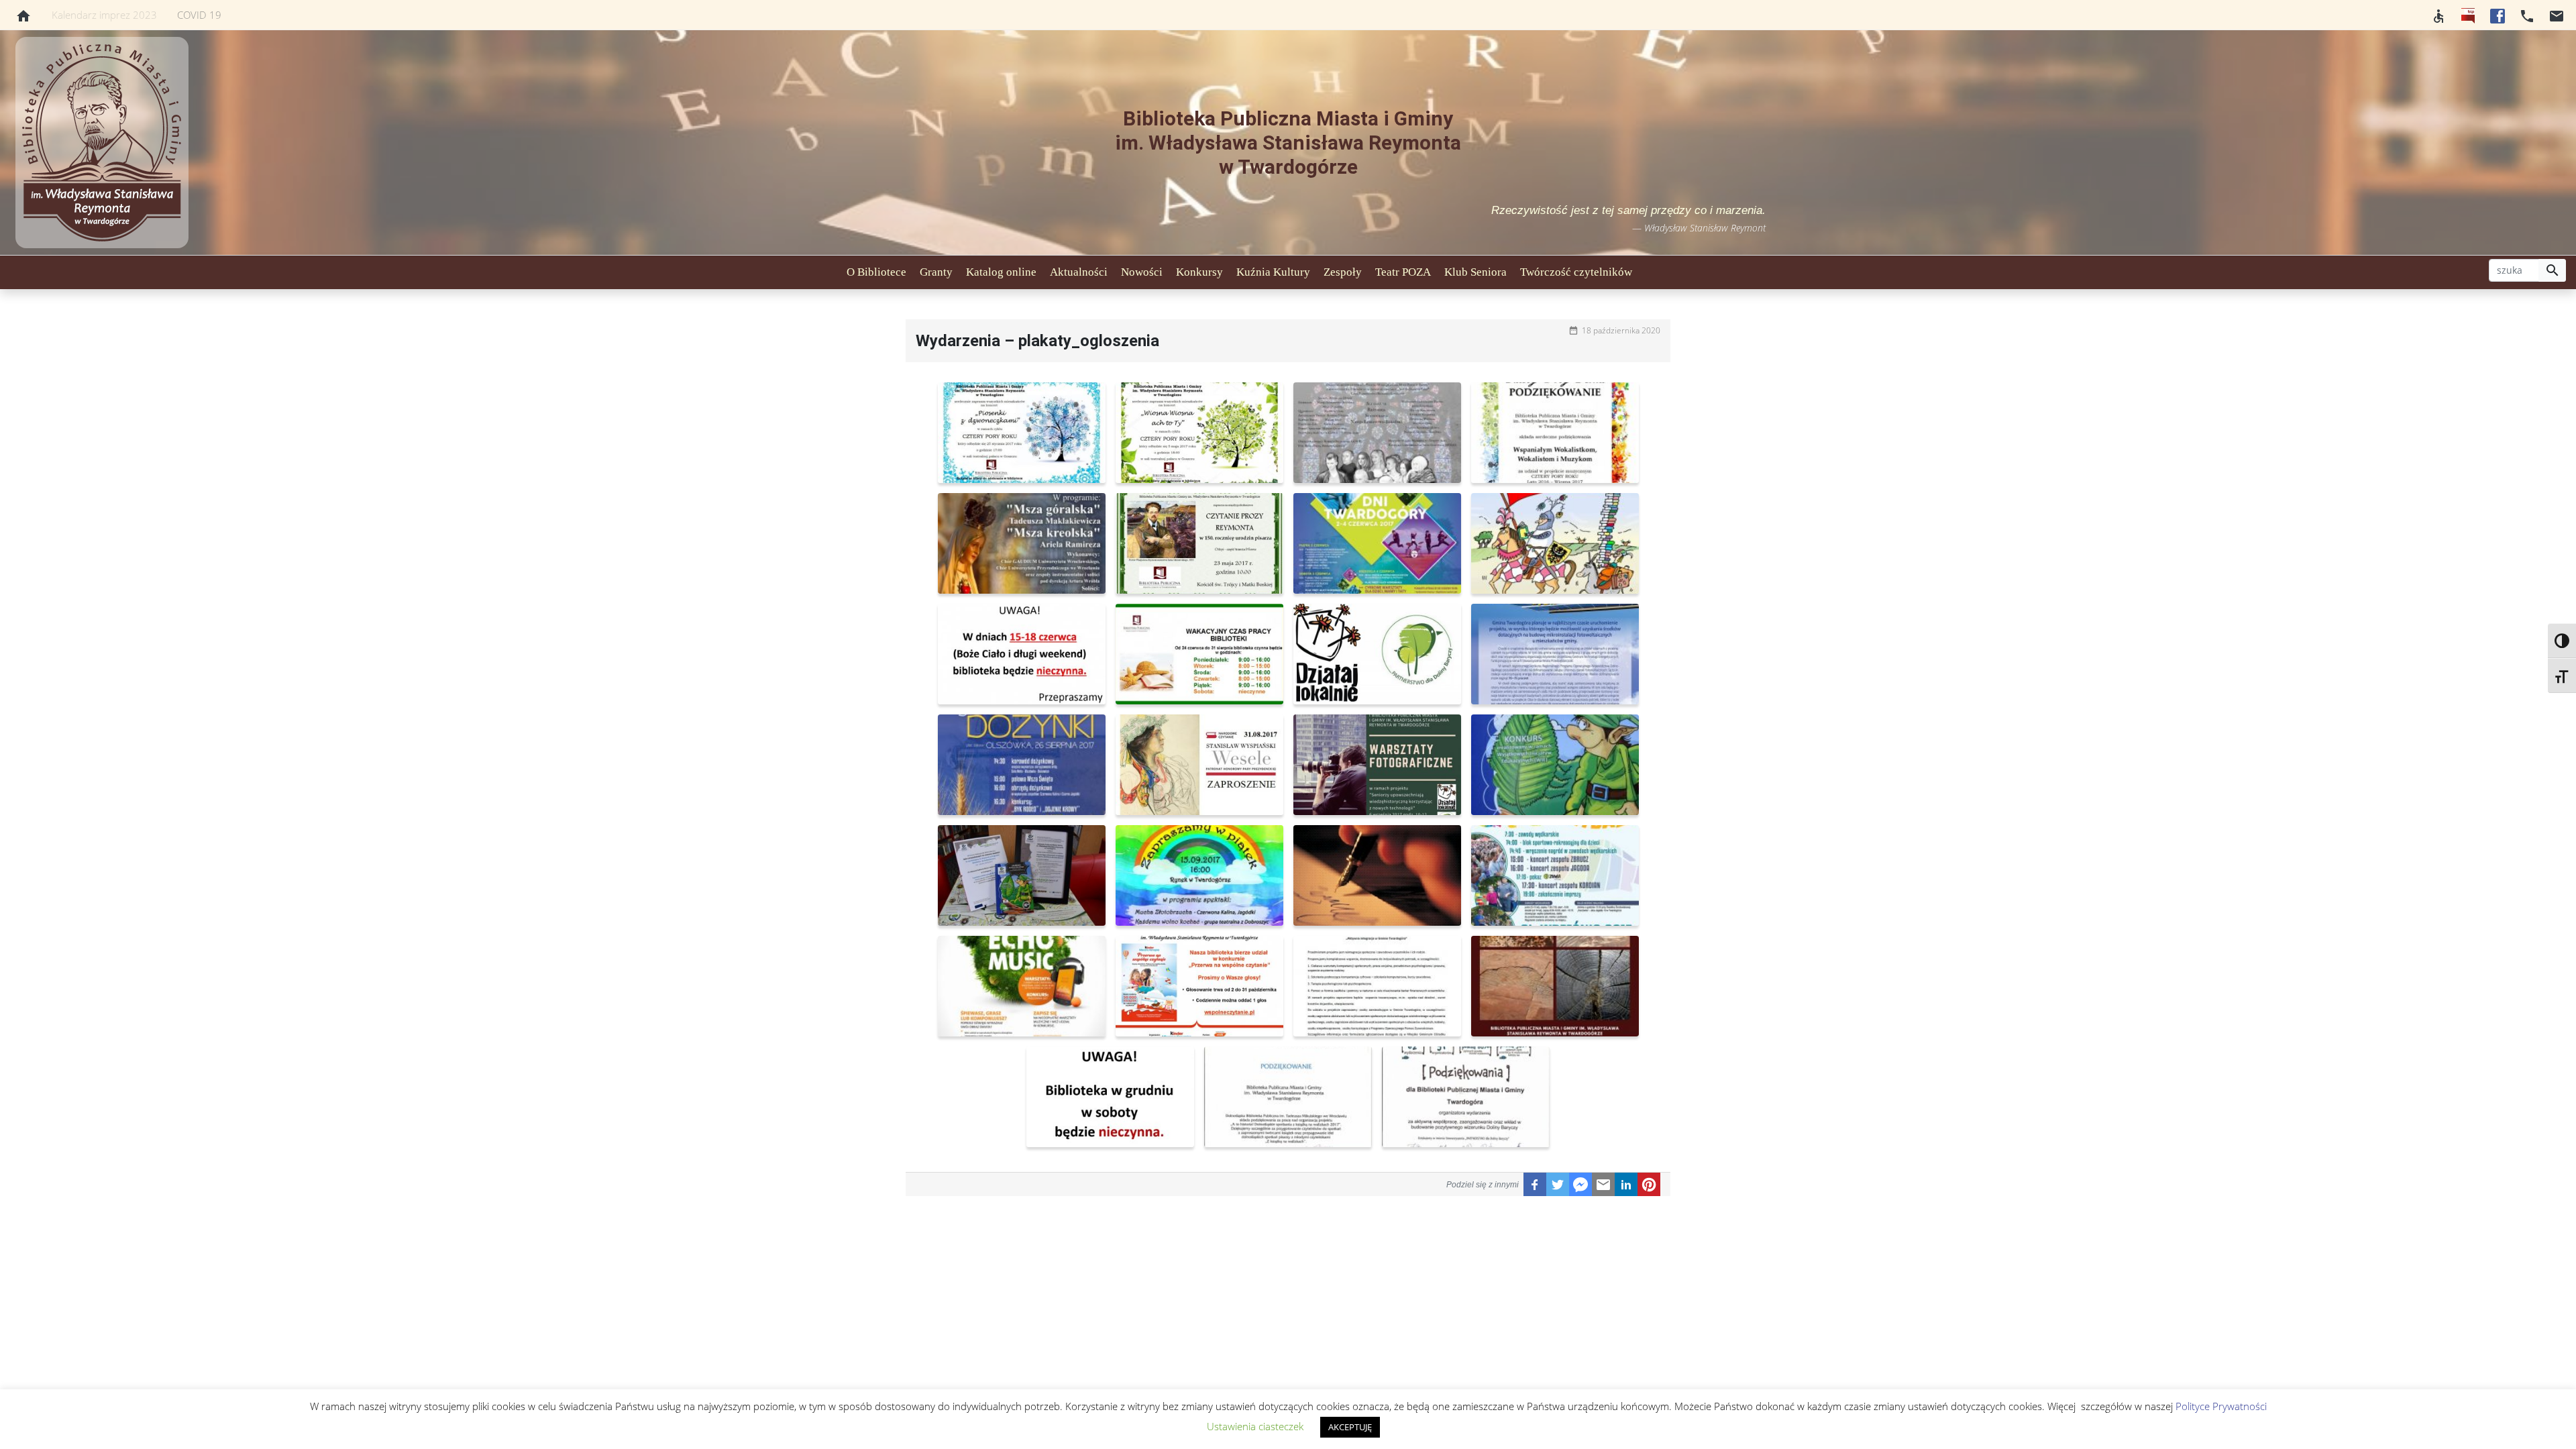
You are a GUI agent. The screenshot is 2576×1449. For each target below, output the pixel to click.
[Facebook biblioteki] (2498, 15)
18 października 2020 (1621, 330)
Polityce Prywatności (2221, 1406)
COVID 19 (199, 15)
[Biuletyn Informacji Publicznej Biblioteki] (2468, 15)
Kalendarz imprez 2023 (104, 15)
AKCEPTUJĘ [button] (1350, 1427)
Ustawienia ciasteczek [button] (1255, 1426)
